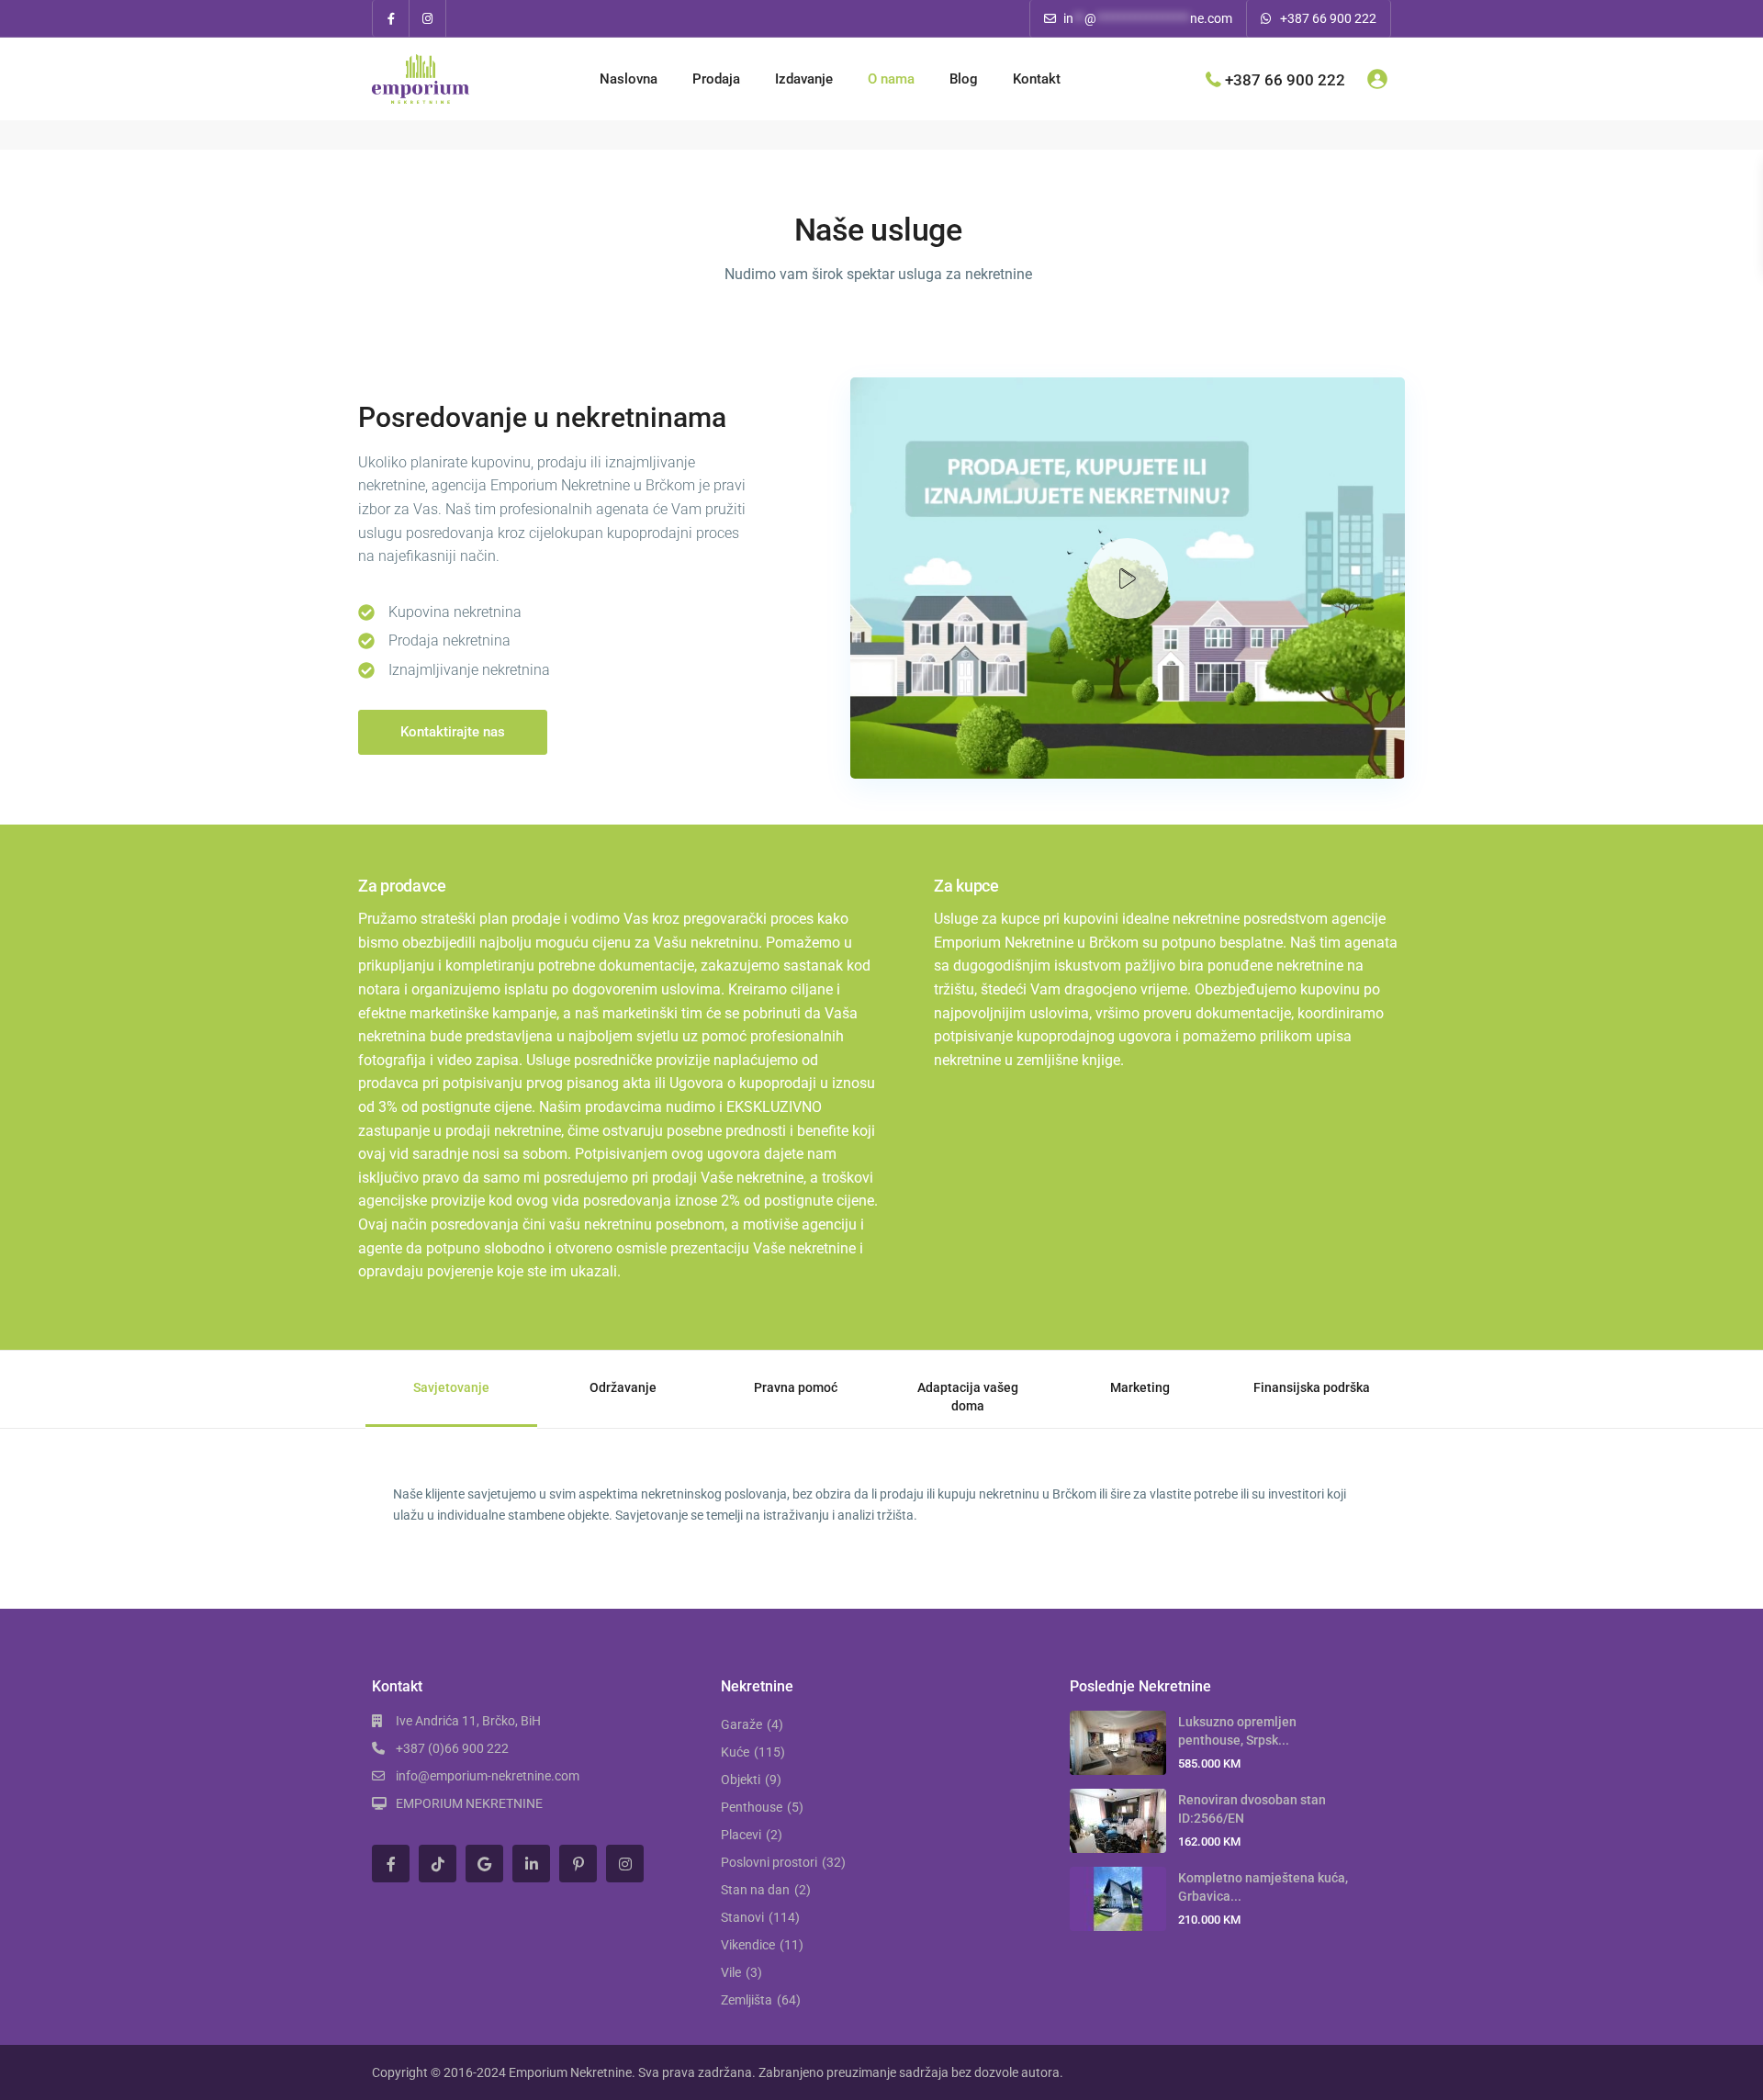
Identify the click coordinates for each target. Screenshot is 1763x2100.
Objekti (741, 1780)
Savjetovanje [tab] (451, 1387)
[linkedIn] (531, 1864)
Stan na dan (755, 1890)
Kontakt (1037, 79)
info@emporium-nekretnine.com (488, 1776)
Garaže (741, 1724)
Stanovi (742, 1917)
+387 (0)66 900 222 (452, 1748)
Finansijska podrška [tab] (1312, 1387)
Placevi (741, 1835)
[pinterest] (578, 1864)
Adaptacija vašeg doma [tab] (968, 1397)
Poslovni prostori (769, 1862)
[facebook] (391, 18)
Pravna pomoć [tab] (796, 1387)
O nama (891, 79)
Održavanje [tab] (623, 1387)
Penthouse (752, 1807)
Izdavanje (804, 79)
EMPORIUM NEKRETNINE (469, 1803)
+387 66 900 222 (1328, 18)
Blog (964, 79)
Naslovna (629, 79)
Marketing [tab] (1140, 1387)
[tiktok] (438, 1864)
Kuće (735, 1752)
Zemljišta (747, 2000)
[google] (484, 1864)
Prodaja (716, 79)
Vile (731, 1972)
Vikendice (748, 1945)
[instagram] (428, 18)
